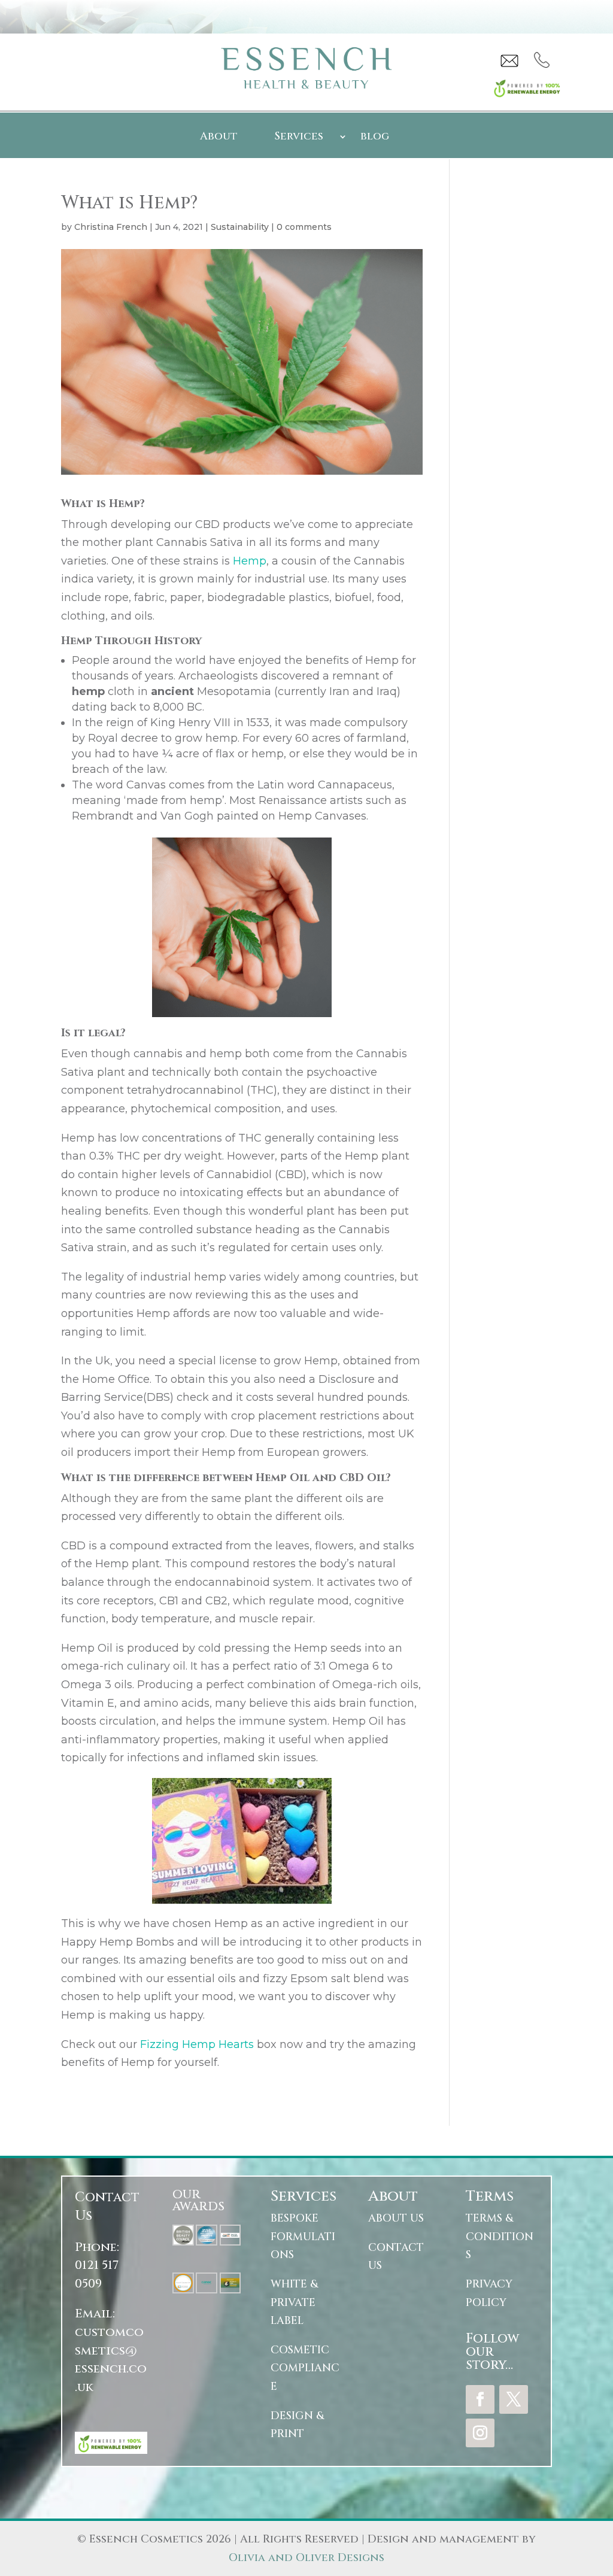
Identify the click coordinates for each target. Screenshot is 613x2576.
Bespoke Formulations (303, 2237)
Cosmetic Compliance (305, 2368)
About (219, 138)
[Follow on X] (514, 2399)
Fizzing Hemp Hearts (197, 2044)
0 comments (304, 227)
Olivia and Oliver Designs (306, 2558)
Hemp (250, 561)
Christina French (111, 227)
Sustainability (240, 227)
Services (299, 138)
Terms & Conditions (500, 2237)
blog (375, 138)
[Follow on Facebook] (480, 2399)
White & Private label (294, 2302)
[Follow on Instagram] (480, 2433)
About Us (396, 2218)
